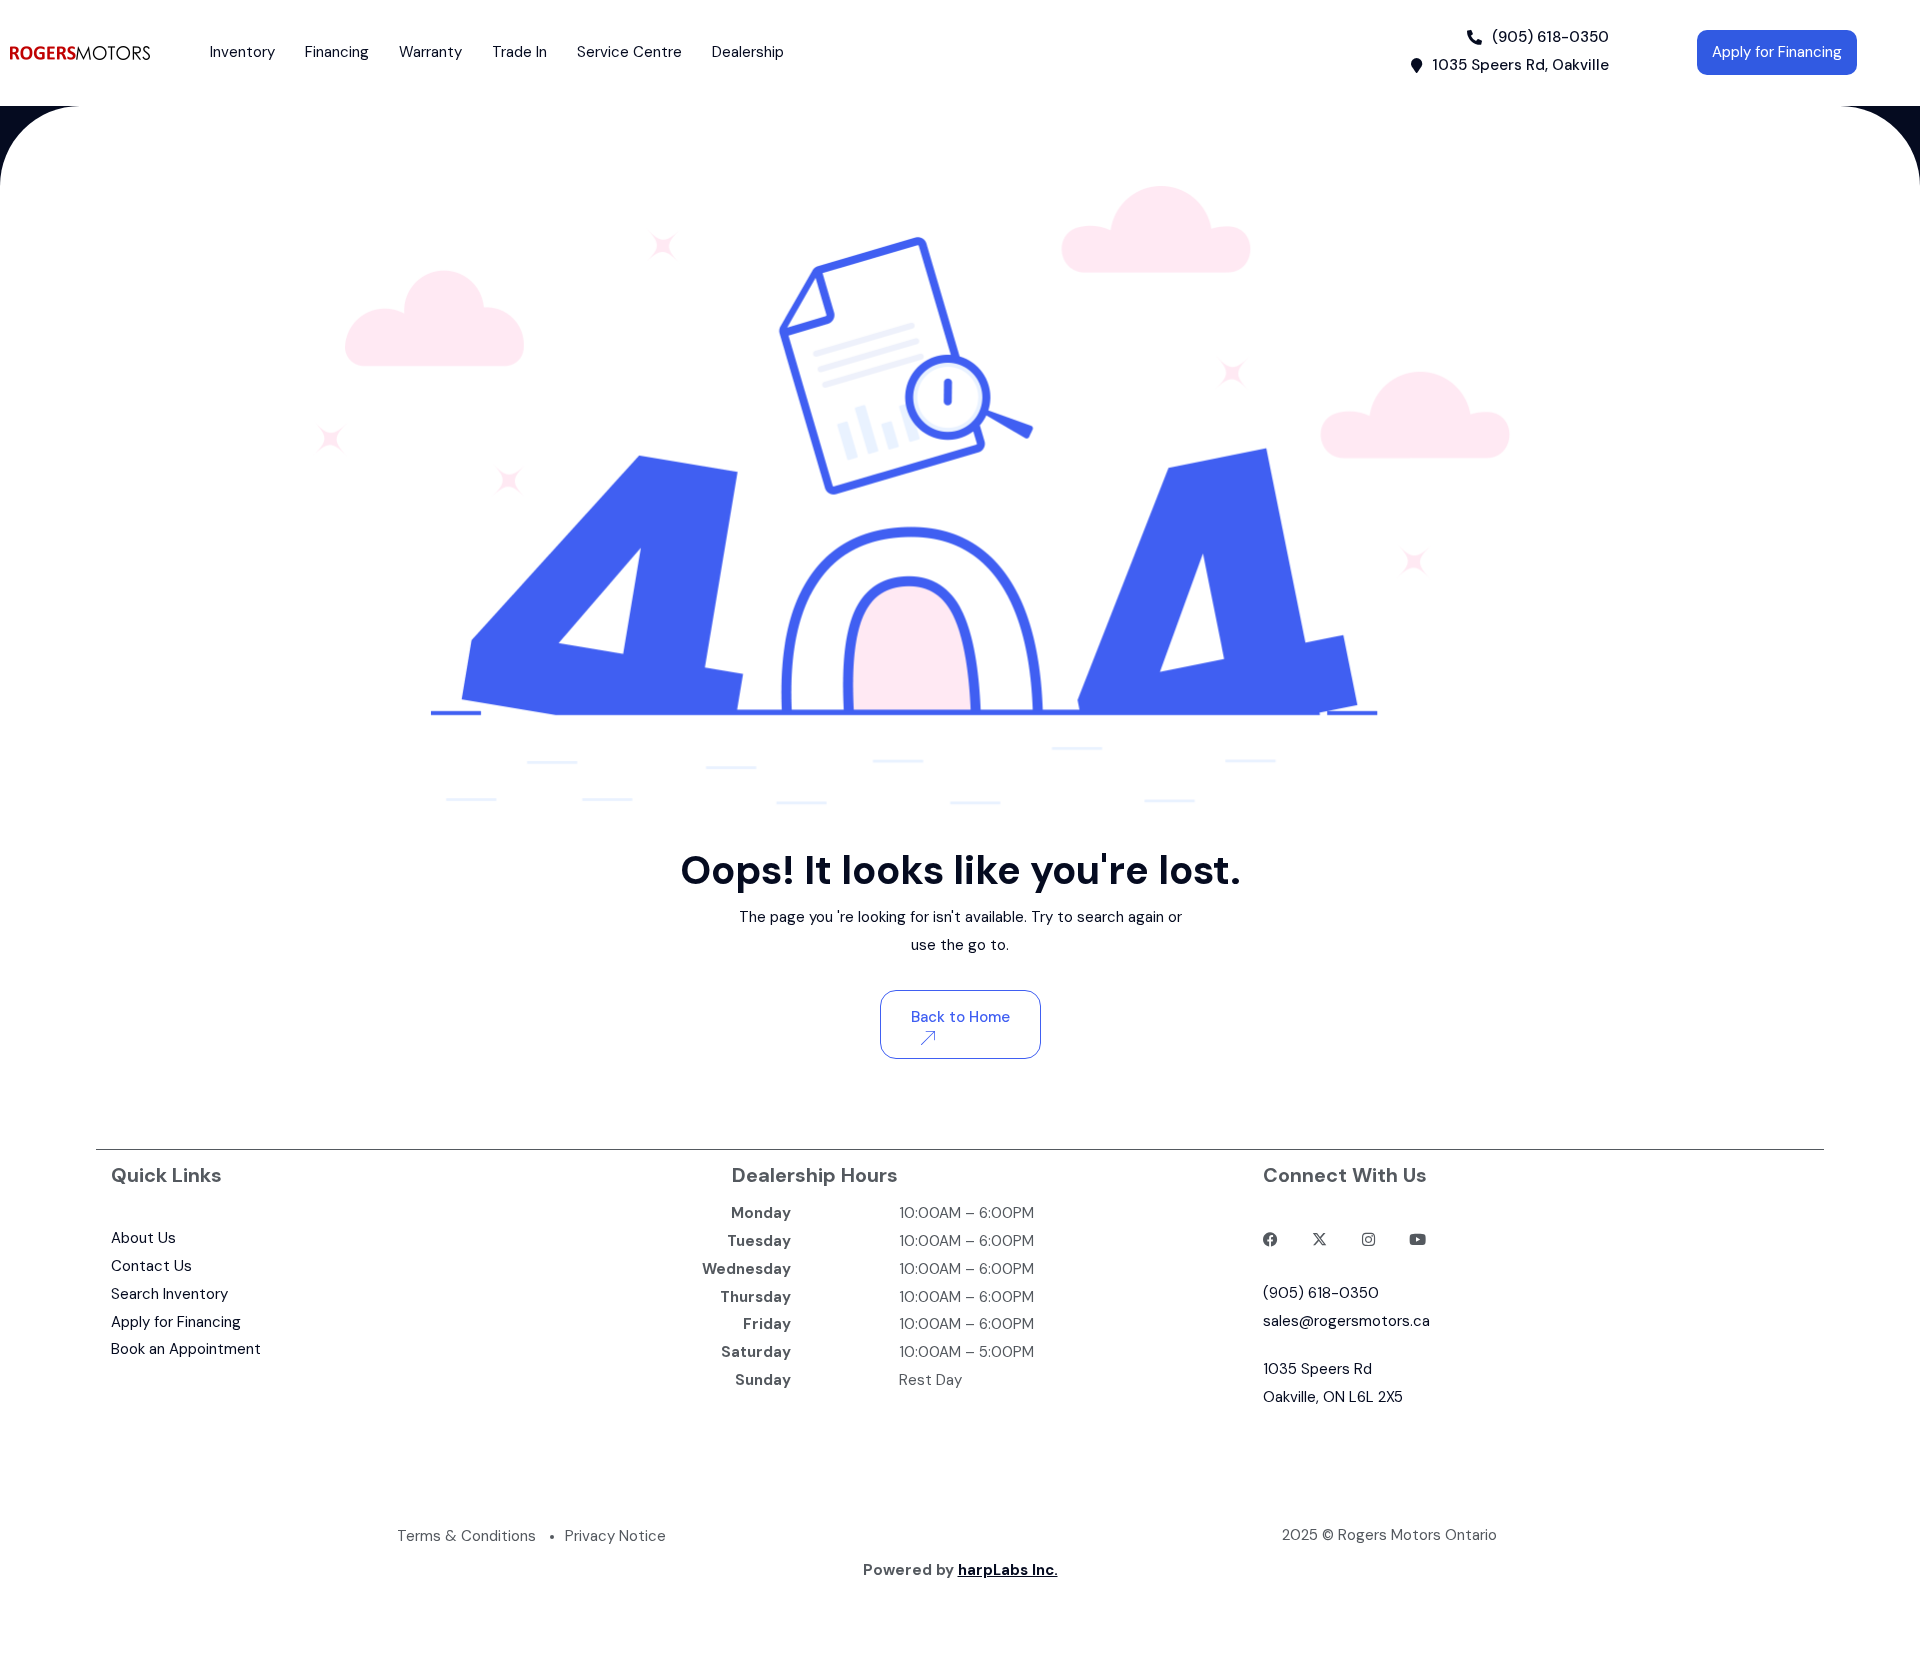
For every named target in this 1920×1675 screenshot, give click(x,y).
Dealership (748, 52)
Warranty (430, 52)
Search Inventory (169, 1294)
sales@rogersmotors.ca (1346, 1321)
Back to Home (960, 1017)
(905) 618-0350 (1321, 1293)
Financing (337, 52)
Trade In (519, 52)
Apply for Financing (176, 1322)
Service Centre (629, 52)
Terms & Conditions (466, 1536)
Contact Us (151, 1266)
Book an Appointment (186, 1349)
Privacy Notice (615, 1536)
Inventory (242, 52)
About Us (143, 1238)
